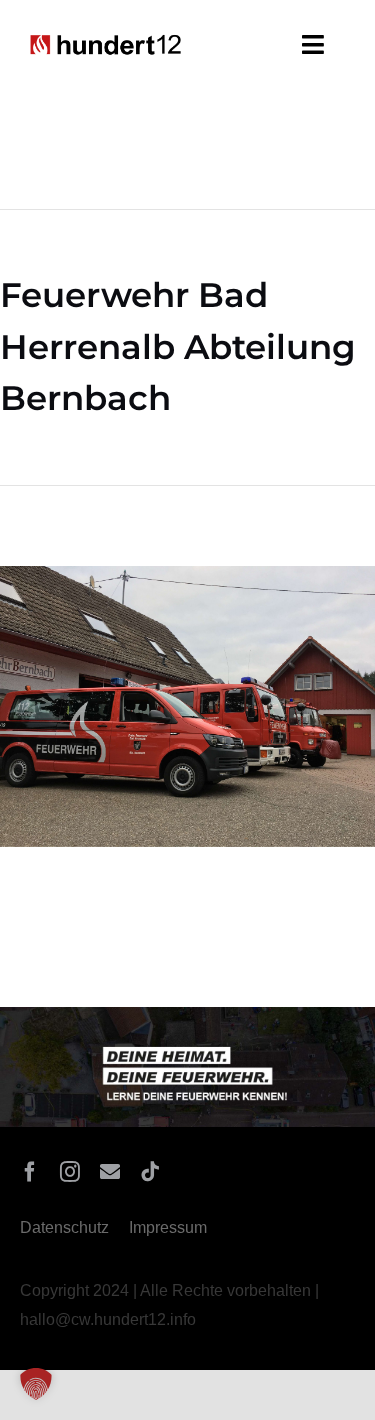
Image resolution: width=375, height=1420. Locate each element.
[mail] (110, 1172)
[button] (36, 1384)
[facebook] (30, 1172)
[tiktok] (150, 1172)
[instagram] (70, 1172)
